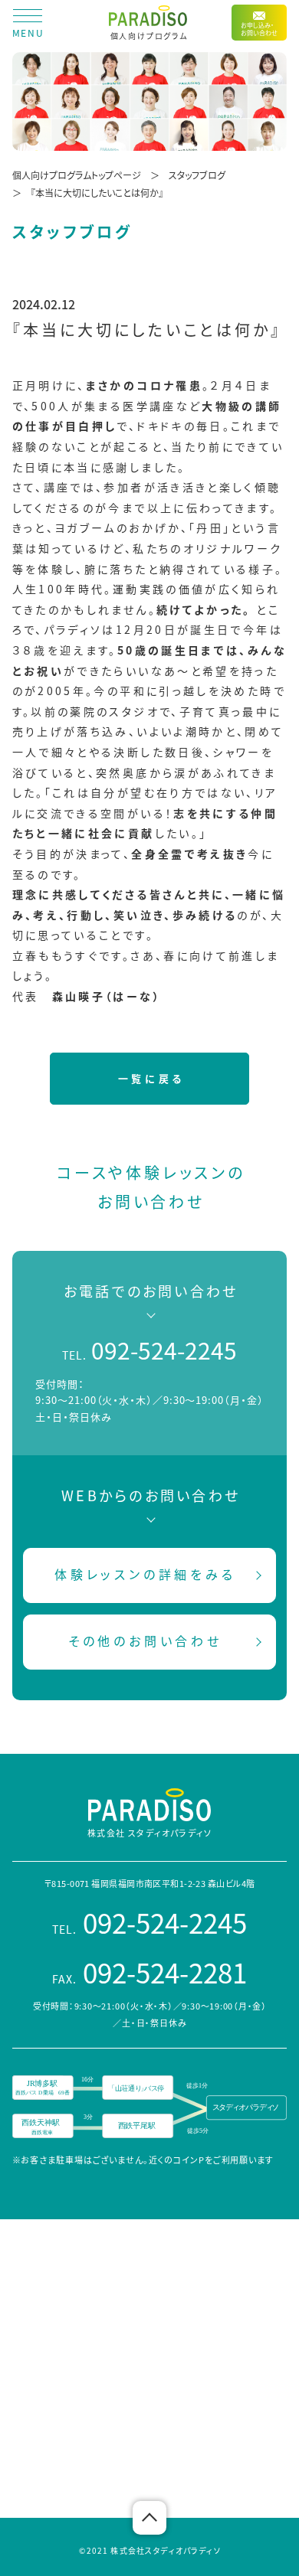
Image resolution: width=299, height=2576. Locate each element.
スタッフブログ (197, 175)
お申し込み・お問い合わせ (259, 29)
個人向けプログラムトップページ (77, 175)
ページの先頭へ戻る (149, 2518)
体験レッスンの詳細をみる (145, 1574)
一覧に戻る (151, 1078)
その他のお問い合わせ (145, 1641)
